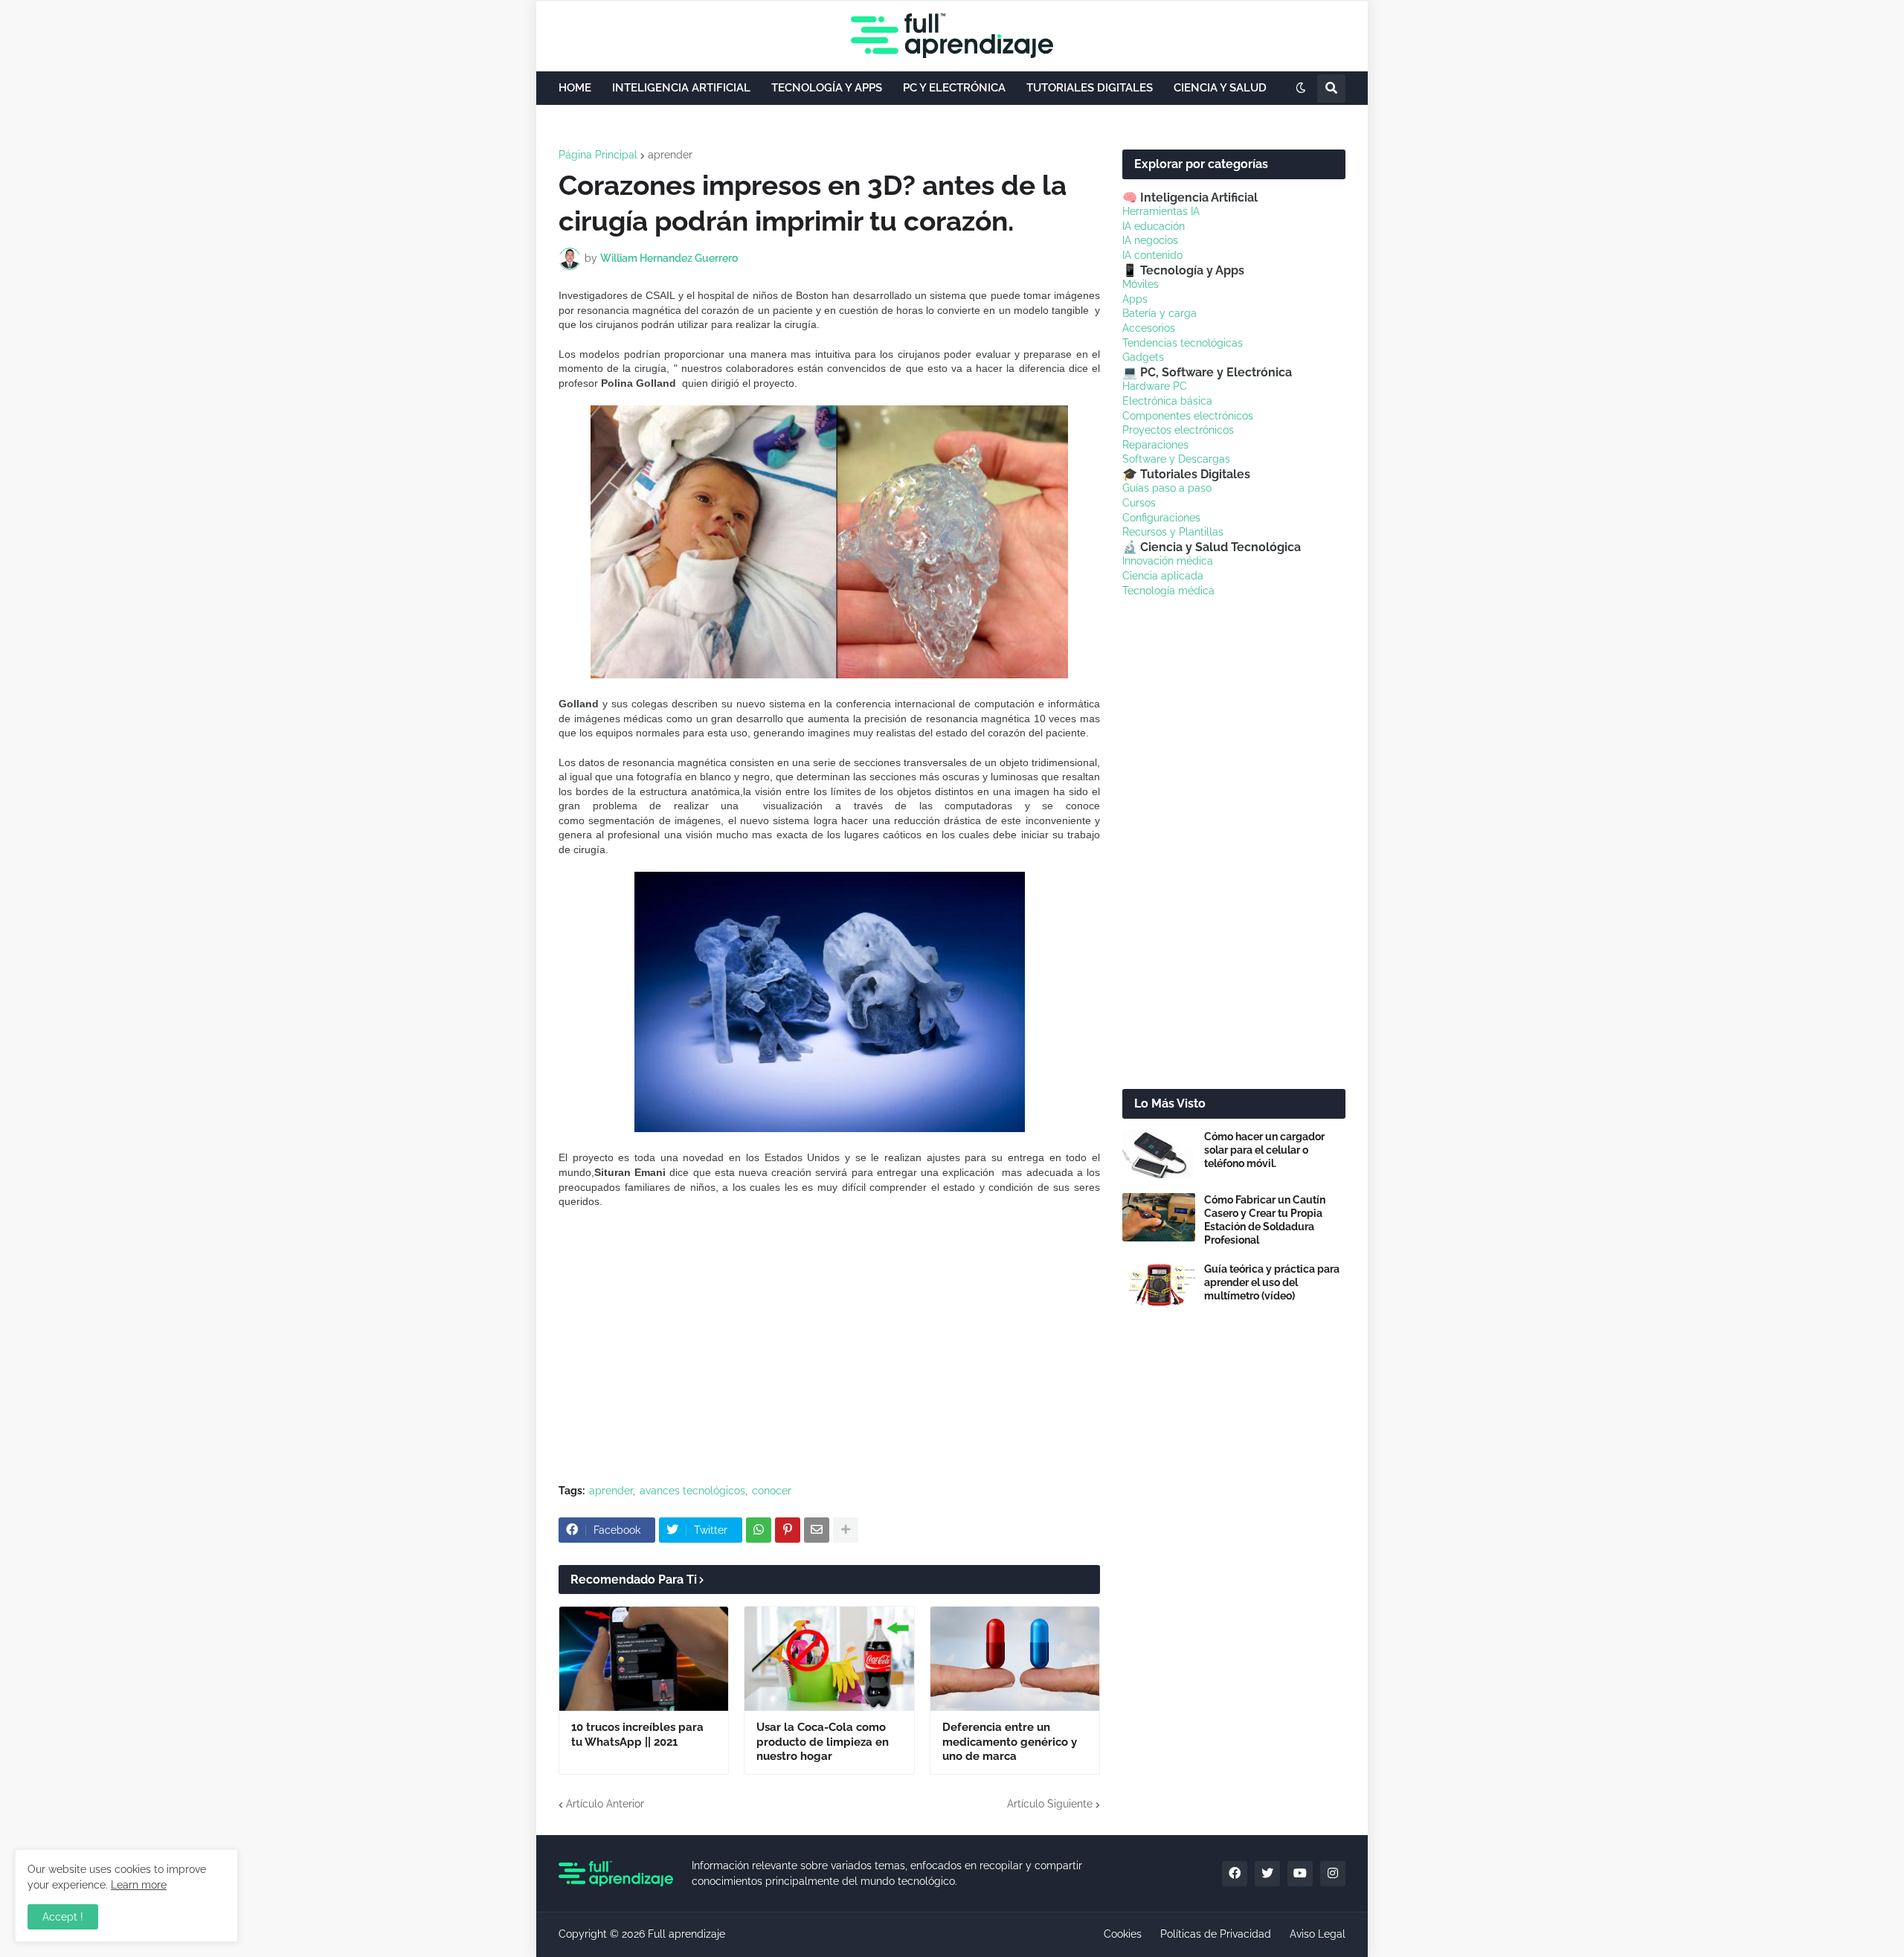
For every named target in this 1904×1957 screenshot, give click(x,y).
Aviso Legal (1318, 1934)
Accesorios (1149, 328)
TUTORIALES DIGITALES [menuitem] (1090, 88)
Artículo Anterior (605, 1804)
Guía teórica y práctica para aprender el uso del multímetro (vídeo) (1272, 1282)
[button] (1301, 89)
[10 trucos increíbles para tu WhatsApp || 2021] (644, 1659)
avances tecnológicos (692, 1491)
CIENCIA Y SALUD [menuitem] (1220, 88)
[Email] (817, 1530)
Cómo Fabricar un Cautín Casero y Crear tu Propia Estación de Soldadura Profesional (1265, 1220)
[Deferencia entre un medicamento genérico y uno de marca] (1015, 1659)
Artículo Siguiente (1050, 1804)
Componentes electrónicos (1188, 416)
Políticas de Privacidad (1216, 1934)
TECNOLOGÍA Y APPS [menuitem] (827, 88)
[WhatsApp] (759, 1530)
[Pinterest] (788, 1530)
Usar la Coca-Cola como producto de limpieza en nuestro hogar (823, 1742)
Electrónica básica (1167, 401)
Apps (1135, 299)
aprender (670, 155)
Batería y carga (1160, 313)
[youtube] (1300, 1874)
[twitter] (1267, 1874)
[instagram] (1333, 1874)
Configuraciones (1161, 518)
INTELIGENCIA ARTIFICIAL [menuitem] (681, 88)
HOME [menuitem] (575, 88)
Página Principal (598, 155)
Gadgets (1143, 357)
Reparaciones (1155, 445)
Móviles (1141, 284)
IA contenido (1152, 255)
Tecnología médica (1168, 591)
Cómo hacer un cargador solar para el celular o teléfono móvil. (1264, 1150)
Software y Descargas (1176, 459)
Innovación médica (1168, 561)
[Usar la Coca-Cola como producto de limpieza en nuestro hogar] (829, 1659)
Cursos (1139, 503)
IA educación (1154, 226)
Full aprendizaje (686, 1934)
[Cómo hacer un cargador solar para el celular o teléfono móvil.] (1159, 1154)
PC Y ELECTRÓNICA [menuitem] (954, 88)
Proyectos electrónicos (1178, 430)
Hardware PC (1155, 386)
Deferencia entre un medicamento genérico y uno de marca (1010, 1742)
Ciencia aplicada (1163, 576)
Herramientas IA (1161, 211)
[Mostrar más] (846, 1530)
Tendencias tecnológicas (1183, 343)
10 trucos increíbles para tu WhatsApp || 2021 (637, 1735)
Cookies (1123, 1934)
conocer (772, 1491)
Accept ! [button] (63, 1917)
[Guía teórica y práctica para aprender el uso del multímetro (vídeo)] (1159, 1286)
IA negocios (1150, 240)
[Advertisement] (829, 1361)
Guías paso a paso (1167, 488)
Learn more (139, 1885)
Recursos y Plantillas (1173, 532)
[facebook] (1235, 1874)
